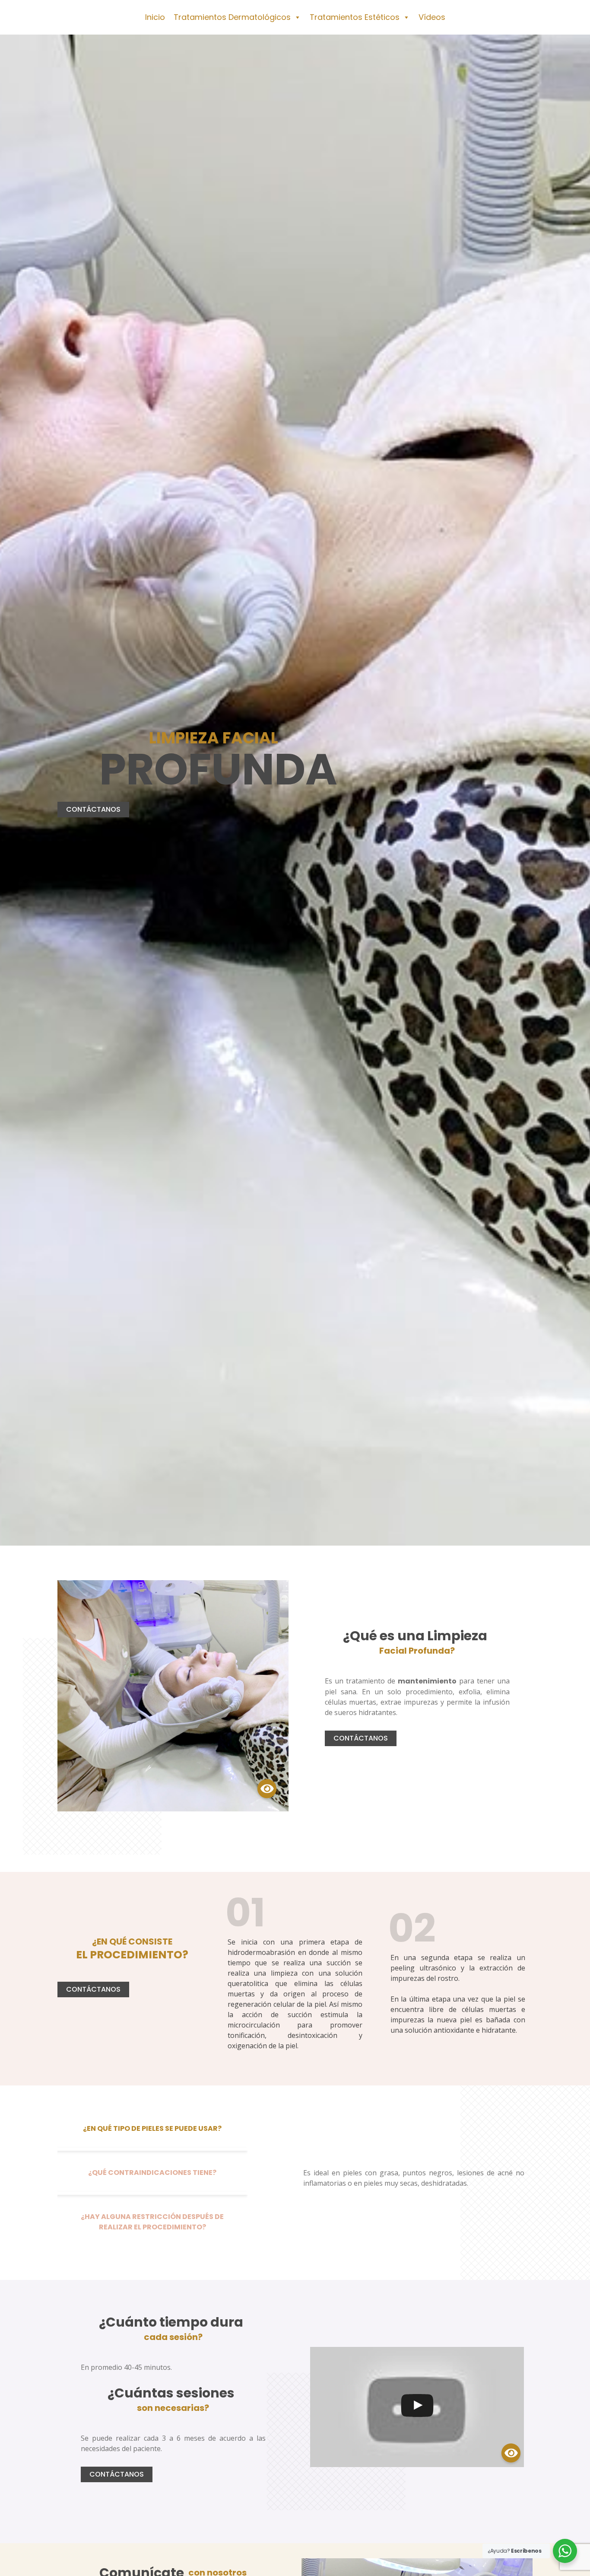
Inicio (155, 17)
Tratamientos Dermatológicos (232, 17)
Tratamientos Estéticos (355, 17)
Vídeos (432, 17)
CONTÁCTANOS (93, 809)
